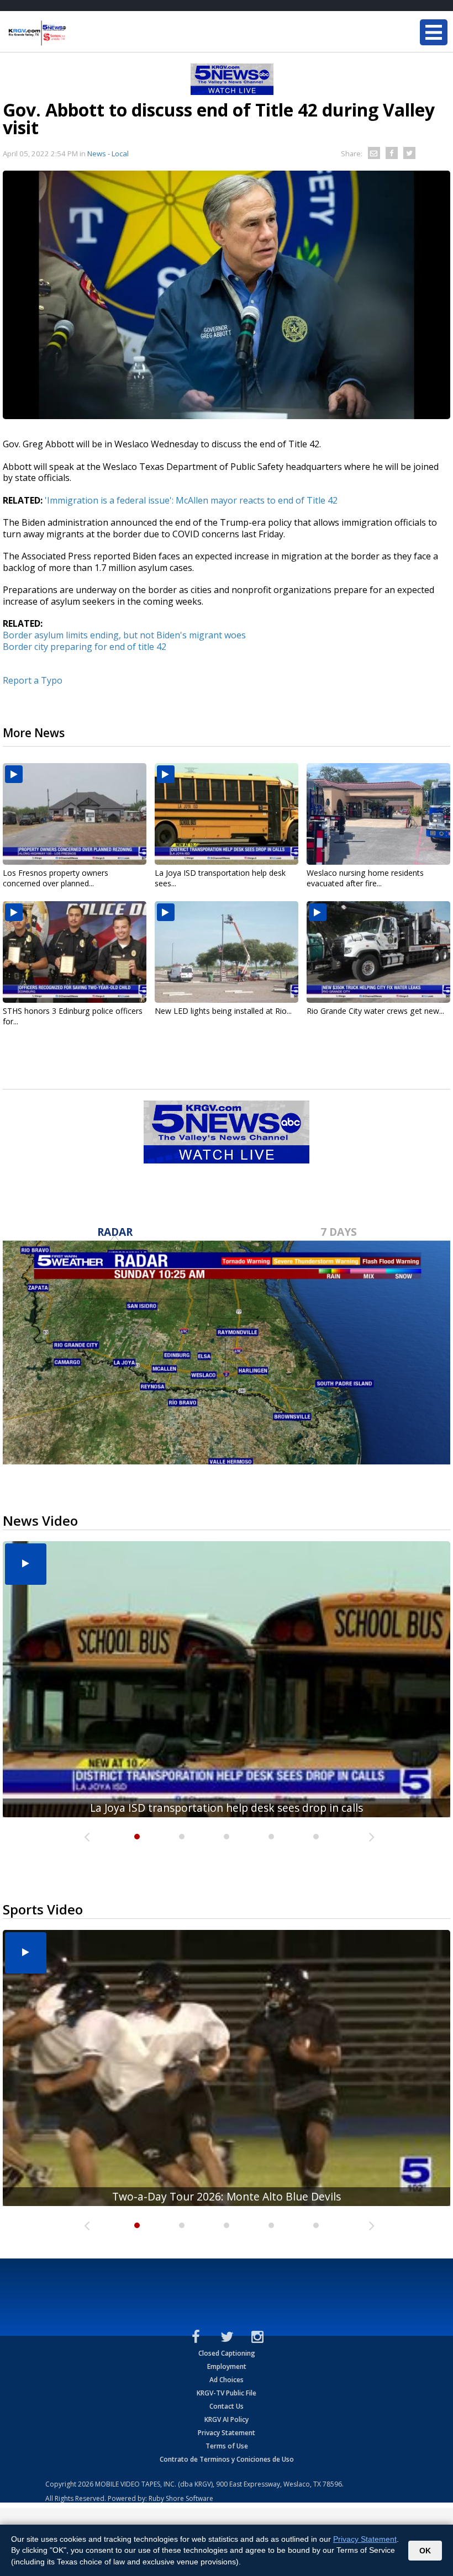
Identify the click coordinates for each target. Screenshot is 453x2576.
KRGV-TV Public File (227, 2393)
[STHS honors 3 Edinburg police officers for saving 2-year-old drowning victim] (75, 952)
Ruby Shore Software (181, 2498)
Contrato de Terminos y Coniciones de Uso (227, 2459)
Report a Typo (33, 680)
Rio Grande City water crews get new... (375, 1011)
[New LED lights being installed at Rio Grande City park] (227, 952)
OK (425, 2551)
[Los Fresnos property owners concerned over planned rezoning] (75, 814)
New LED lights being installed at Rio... (223, 1011)
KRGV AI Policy (227, 2419)
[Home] (75, 33)
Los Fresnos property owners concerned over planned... (56, 878)
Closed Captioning (227, 2353)
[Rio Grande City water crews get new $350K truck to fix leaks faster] (378, 952)
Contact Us (227, 2406)
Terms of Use (227, 2446)
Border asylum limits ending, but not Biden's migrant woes (124, 635)
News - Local (108, 154)
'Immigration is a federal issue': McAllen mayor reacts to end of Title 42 (191, 500)
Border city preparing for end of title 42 (85, 647)
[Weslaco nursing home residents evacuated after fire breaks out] (378, 814)
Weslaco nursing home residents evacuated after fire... (365, 878)
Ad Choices (227, 2380)
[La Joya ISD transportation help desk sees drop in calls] (227, 814)
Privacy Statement (227, 2433)
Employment (227, 2366)
